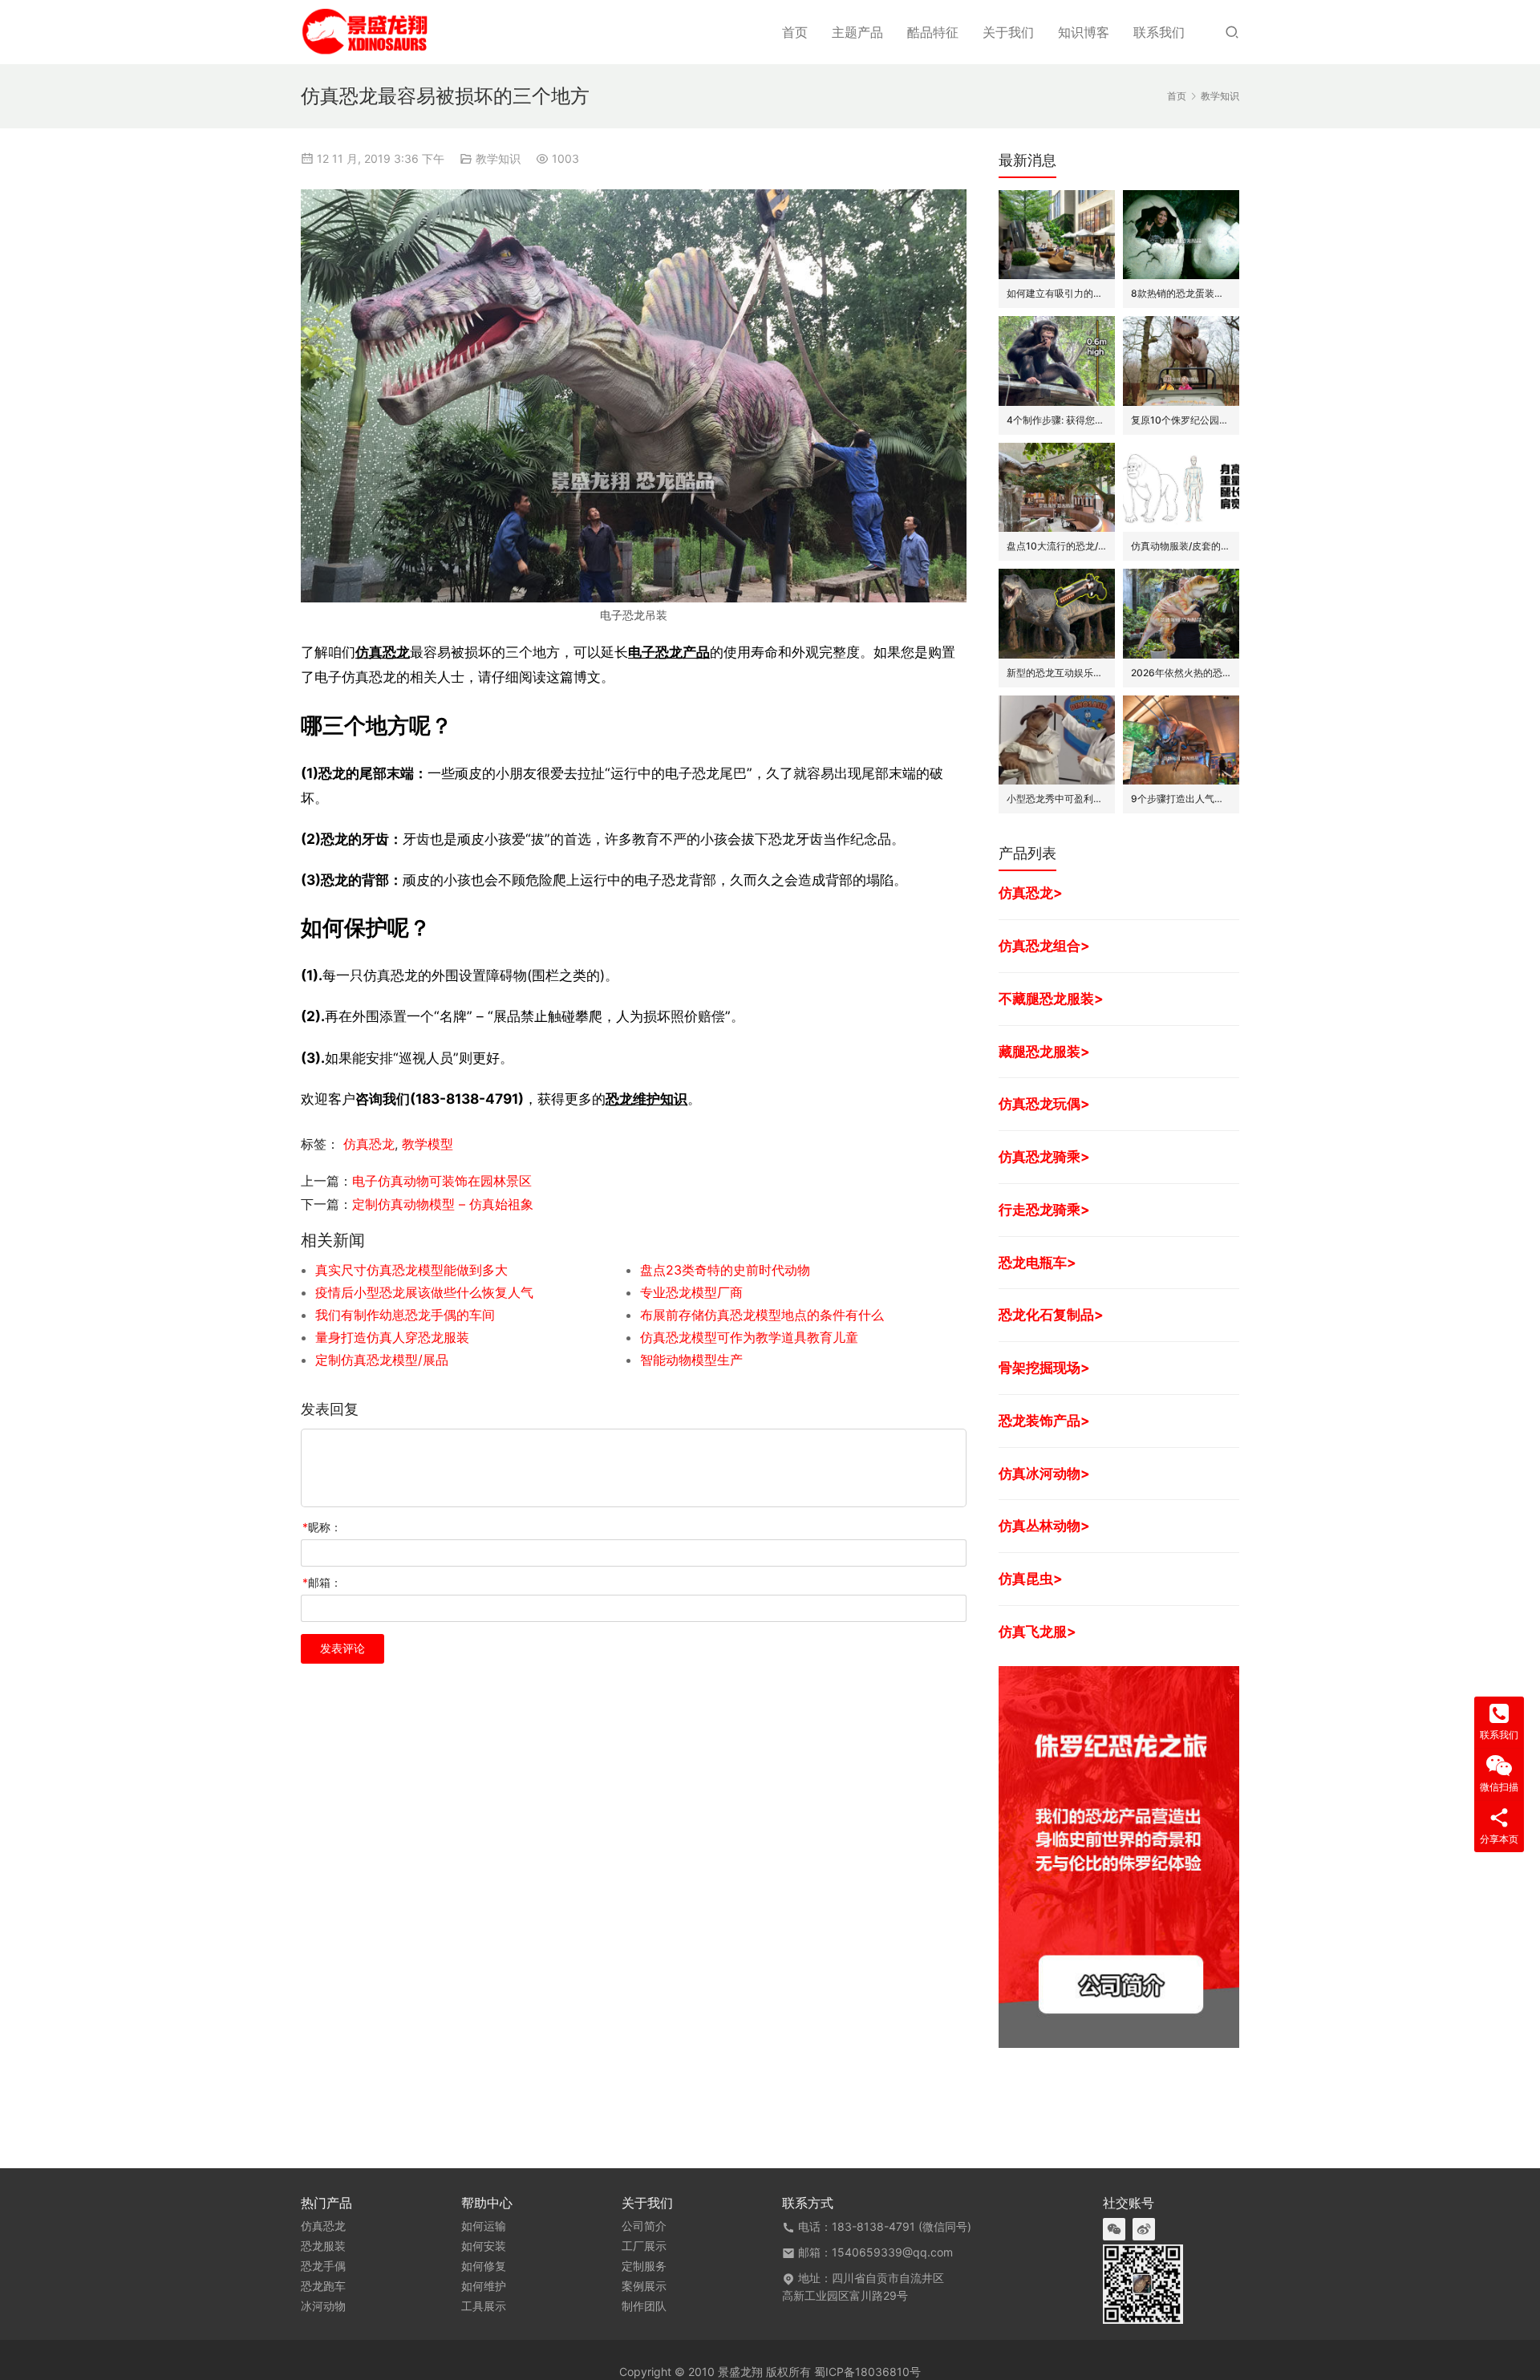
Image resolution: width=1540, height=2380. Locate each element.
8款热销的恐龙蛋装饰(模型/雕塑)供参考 (1181, 293)
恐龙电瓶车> (1037, 1262)
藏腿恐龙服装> (1044, 1051)
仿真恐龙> (1031, 892)
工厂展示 (644, 2246)
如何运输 (484, 2226)
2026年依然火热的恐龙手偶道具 (1181, 673)
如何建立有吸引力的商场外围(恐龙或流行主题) (1057, 293)
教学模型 (428, 1144)
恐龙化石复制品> (1051, 1314)
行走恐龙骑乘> (1044, 1209)
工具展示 (484, 2306)
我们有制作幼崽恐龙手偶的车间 (405, 1315)
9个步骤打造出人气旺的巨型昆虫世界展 (1181, 799)
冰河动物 (323, 2306)
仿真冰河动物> (1044, 1473)
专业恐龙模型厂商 (691, 1292)
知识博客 (1084, 32)
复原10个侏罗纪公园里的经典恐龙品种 (1181, 420)
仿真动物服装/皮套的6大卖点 (1181, 546)
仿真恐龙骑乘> (1044, 1156)
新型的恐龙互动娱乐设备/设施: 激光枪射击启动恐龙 (1057, 673)
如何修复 (484, 2266)
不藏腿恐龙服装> (1051, 998)
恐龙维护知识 (646, 1099)
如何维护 (484, 2286)
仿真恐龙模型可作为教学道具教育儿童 (749, 1337)
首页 (795, 32)
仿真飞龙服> (1037, 1631)
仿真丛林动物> (1044, 1525)
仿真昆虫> (1031, 1578)
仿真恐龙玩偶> (1044, 1103)
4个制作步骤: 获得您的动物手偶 (1057, 420)
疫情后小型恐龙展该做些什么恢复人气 (424, 1292)
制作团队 (644, 2306)
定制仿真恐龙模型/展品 (382, 1360)
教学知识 (498, 158)
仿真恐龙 (383, 652)
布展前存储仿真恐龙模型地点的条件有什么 (762, 1315)
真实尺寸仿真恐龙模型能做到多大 (411, 1270)
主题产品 (857, 32)
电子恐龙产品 (669, 652)
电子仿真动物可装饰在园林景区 (442, 1181)
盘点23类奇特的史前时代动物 (725, 1270)
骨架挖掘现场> (1044, 1367)
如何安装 (484, 2246)
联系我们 (1159, 32)
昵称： (322, 1527)
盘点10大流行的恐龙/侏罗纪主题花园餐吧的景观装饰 (1057, 546)
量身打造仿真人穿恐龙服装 (392, 1337)
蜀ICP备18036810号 (867, 2372)
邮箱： (322, 1582)
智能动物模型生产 (691, 1360)
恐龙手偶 (323, 2266)
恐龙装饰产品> (1044, 1420)
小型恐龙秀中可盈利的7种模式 (1057, 799)
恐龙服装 (323, 2246)
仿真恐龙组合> (1044, 945)
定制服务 (644, 2266)
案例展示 (644, 2286)
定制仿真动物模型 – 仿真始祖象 (443, 1204)
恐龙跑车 (323, 2286)
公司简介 (644, 2226)
